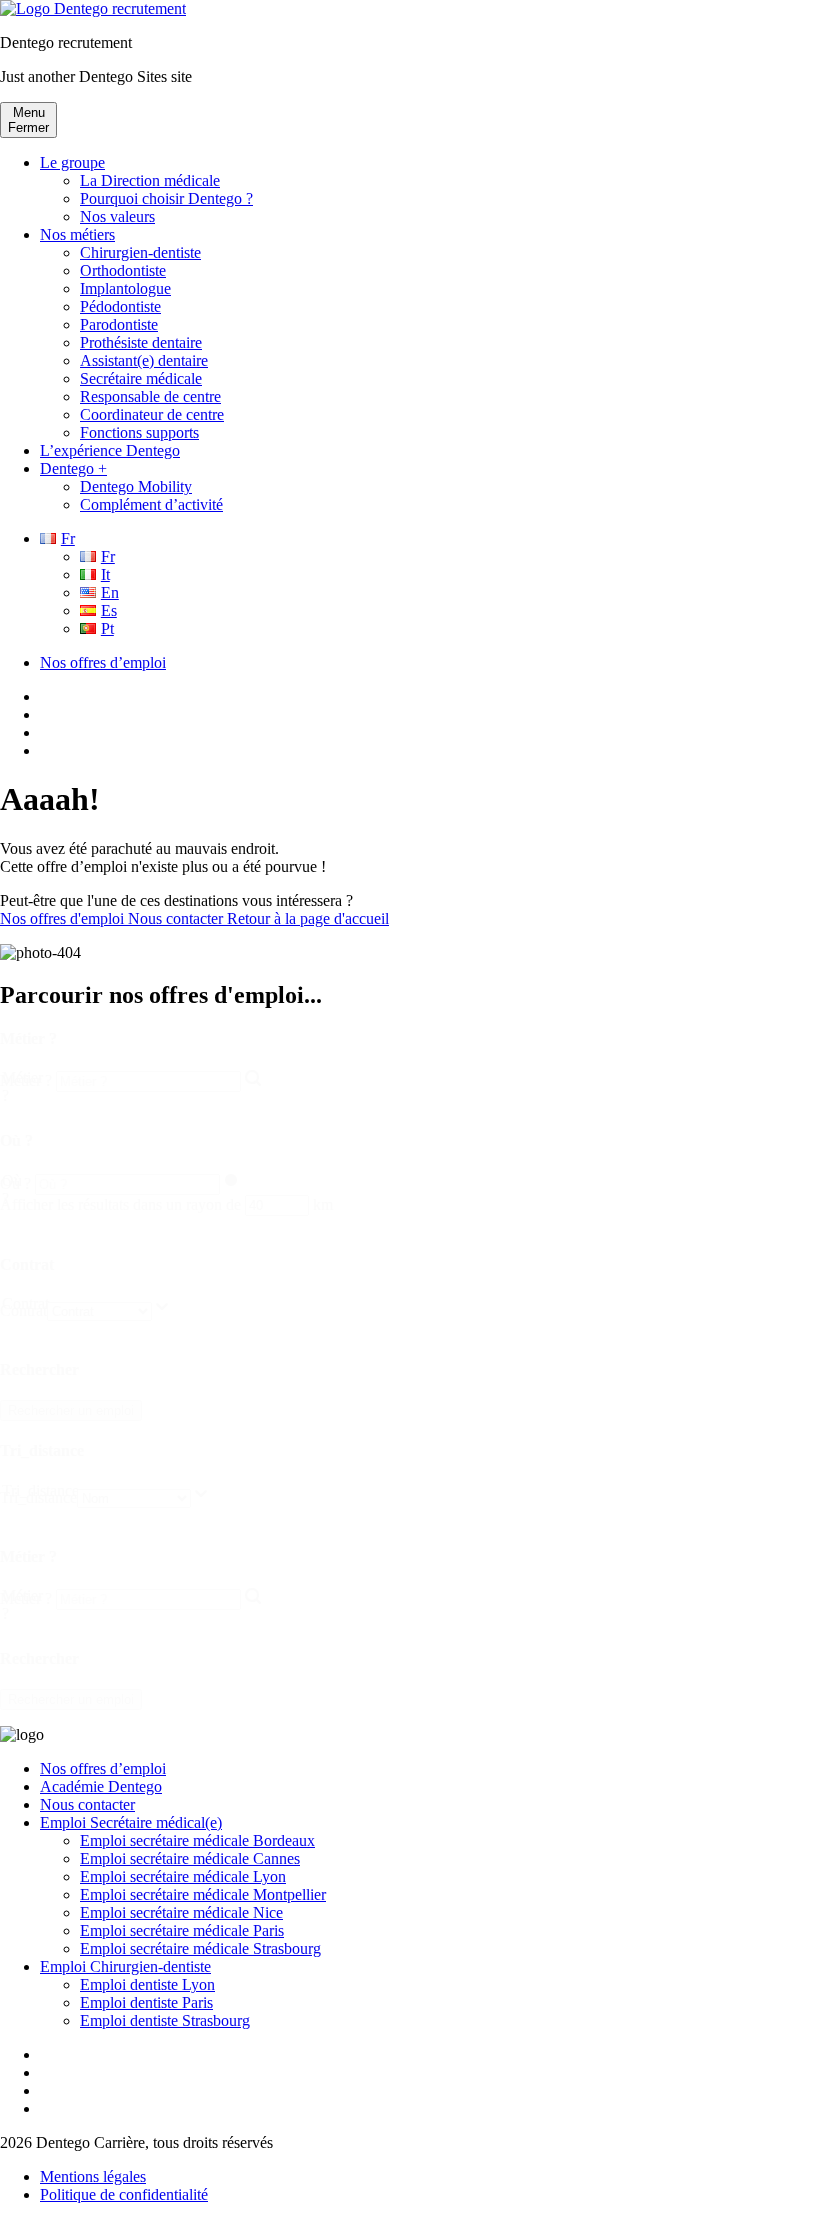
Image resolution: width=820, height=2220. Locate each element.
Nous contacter (177, 918)
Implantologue (125, 288)
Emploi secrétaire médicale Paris (182, 1930)
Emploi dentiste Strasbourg (165, 2020)
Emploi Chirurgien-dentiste (125, 1966)
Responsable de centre (150, 396)
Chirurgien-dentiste (140, 252)
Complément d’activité (151, 504)
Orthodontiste (123, 270)
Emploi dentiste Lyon (147, 1984)
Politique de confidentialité (124, 2194)
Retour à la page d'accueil (308, 918)
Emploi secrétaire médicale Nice (181, 1912)
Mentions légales (93, 2176)
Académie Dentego (101, 1786)
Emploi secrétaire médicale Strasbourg (200, 1948)
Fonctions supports (139, 432)
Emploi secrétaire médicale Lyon (183, 1876)
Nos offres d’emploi (103, 662)
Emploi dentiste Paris (146, 2002)
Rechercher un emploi (71, 1410)
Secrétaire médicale (141, 378)
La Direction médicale (150, 180)
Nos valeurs (117, 216)
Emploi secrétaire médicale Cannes (190, 1858)
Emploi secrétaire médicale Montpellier (203, 1894)
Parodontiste (119, 324)
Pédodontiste (120, 306)
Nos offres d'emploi (64, 918)
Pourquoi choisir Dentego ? (166, 198)
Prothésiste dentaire (141, 342)
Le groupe (72, 162)
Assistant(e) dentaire (144, 360)
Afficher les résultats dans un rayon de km (166, 1204)
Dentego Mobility (136, 486)
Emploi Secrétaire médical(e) (131, 1822)
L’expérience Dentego (110, 450)
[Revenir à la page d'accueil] (93, 8)
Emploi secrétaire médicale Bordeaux (197, 1840)
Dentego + (73, 468)
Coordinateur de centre (152, 414)
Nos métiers (77, 234)
